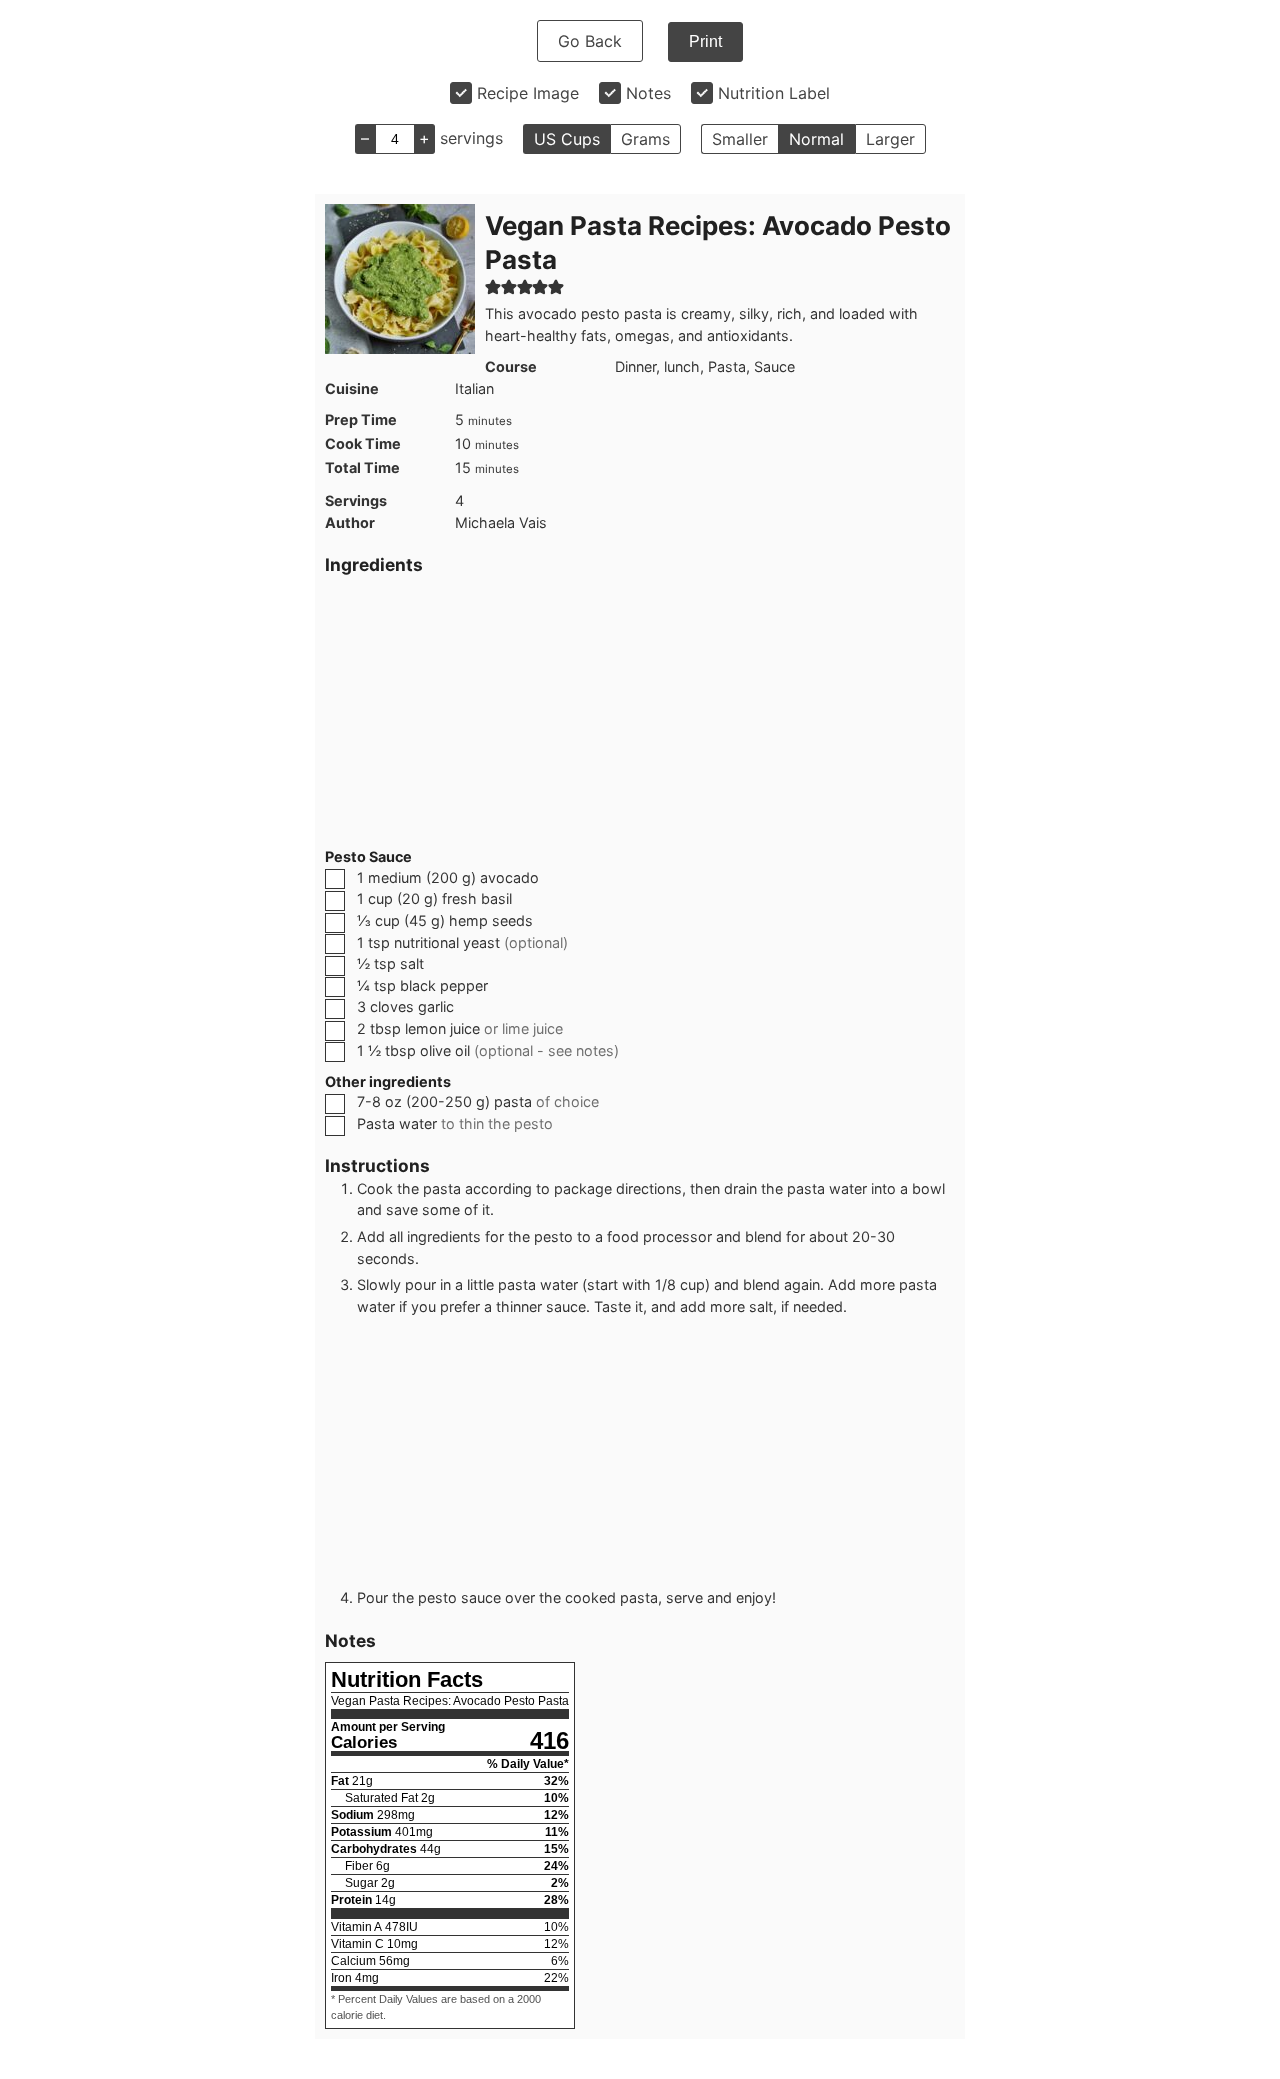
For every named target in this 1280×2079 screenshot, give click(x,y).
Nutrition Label (774, 93)
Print (705, 41)
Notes (648, 93)
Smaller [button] (740, 139)
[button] (493, 286)
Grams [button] (645, 139)
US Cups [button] (567, 139)
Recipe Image (528, 93)
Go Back (590, 41)
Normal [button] (816, 139)
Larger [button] (890, 139)
